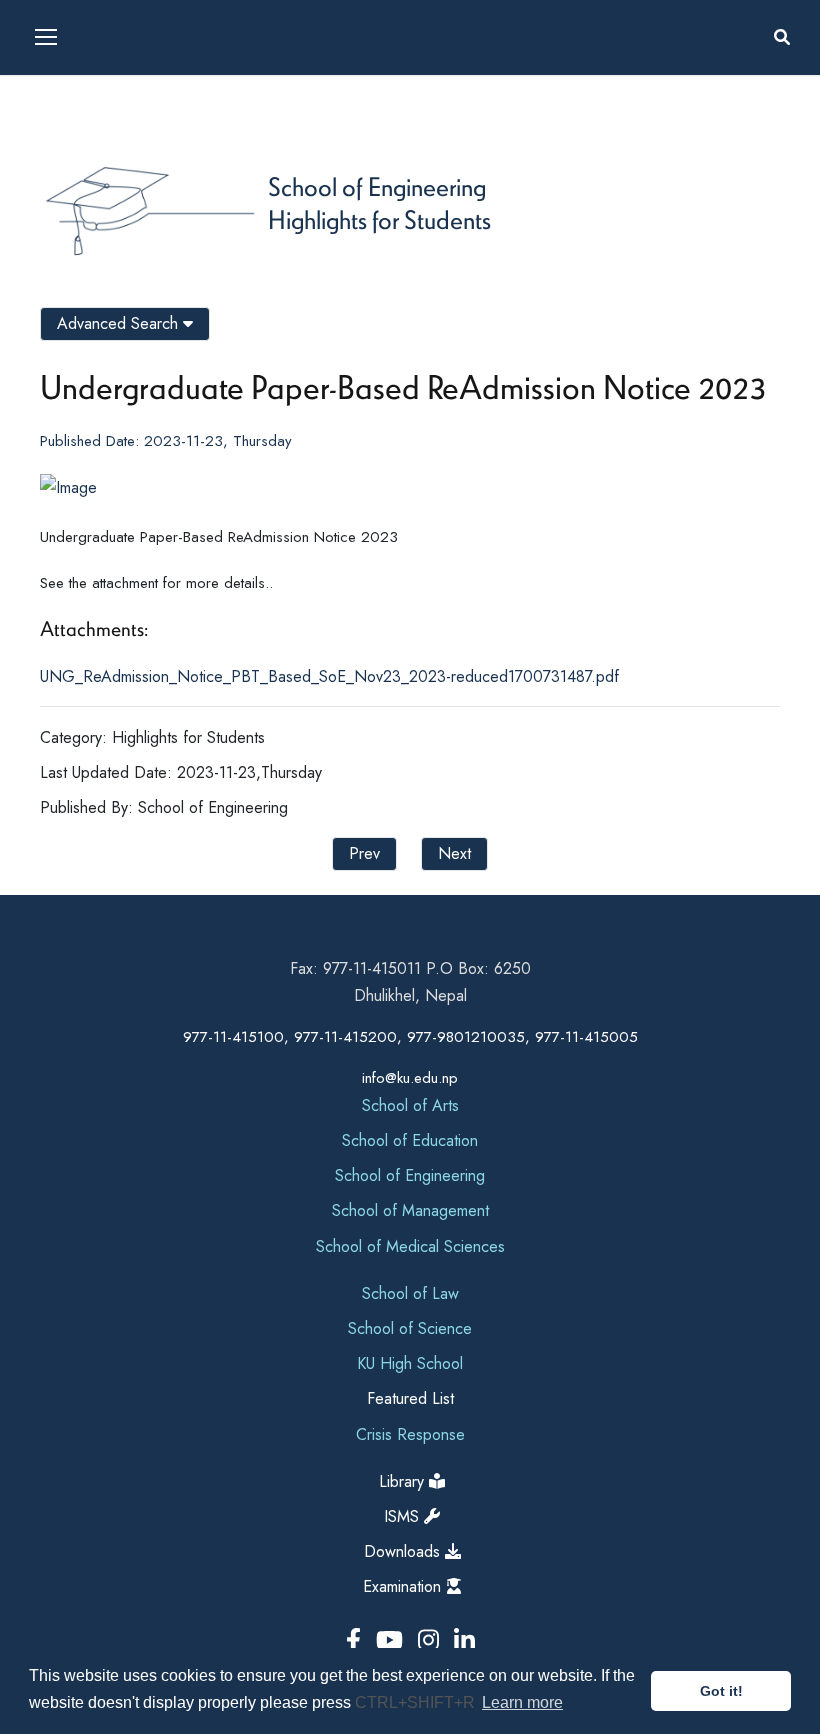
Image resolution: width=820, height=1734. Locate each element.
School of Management (410, 1210)
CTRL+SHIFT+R (417, 1702)
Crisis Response (410, 1434)
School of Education (410, 1140)
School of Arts (410, 1105)
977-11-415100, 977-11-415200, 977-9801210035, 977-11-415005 (410, 1037)
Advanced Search (120, 323)
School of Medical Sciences (410, 1246)
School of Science (410, 1328)
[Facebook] (357, 1640)
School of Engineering (377, 186)
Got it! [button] (721, 1691)
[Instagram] (432, 1640)
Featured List (410, 1398)
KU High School (410, 1363)
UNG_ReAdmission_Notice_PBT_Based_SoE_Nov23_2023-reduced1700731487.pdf (329, 676)
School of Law (410, 1293)
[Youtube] (393, 1640)
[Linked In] (464, 1640)
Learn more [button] (522, 1702)
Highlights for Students (379, 219)
